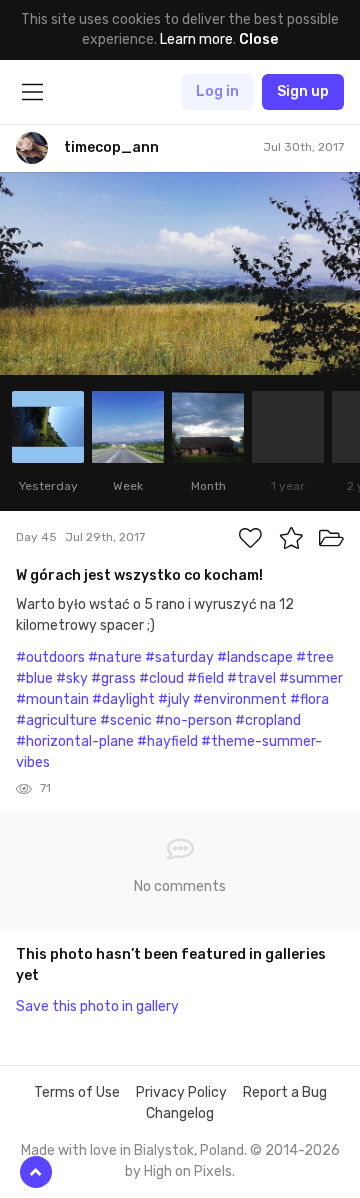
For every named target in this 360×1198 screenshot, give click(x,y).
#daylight (123, 699)
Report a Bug (285, 1092)
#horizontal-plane (75, 741)
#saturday (179, 657)
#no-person (193, 720)
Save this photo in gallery (97, 1006)
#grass (113, 678)
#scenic (126, 720)
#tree (315, 657)
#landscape (255, 657)
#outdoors (50, 657)
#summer (311, 678)
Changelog (180, 1113)
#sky (72, 678)
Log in (217, 91)
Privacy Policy (181, 1092)
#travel (251, 678)
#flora (309, 699)
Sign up (303, 91)
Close (258, 39)
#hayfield (167, 741)
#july (174, 699)
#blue (34, 678)
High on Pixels (188, 1171)
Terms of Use (77, 1092)
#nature (115, 657)
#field (205, 678)
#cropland (268, 720)
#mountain (52, 699)
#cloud (161, 678)
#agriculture (56, 720)
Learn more (196, 39)
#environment (240, 699)
